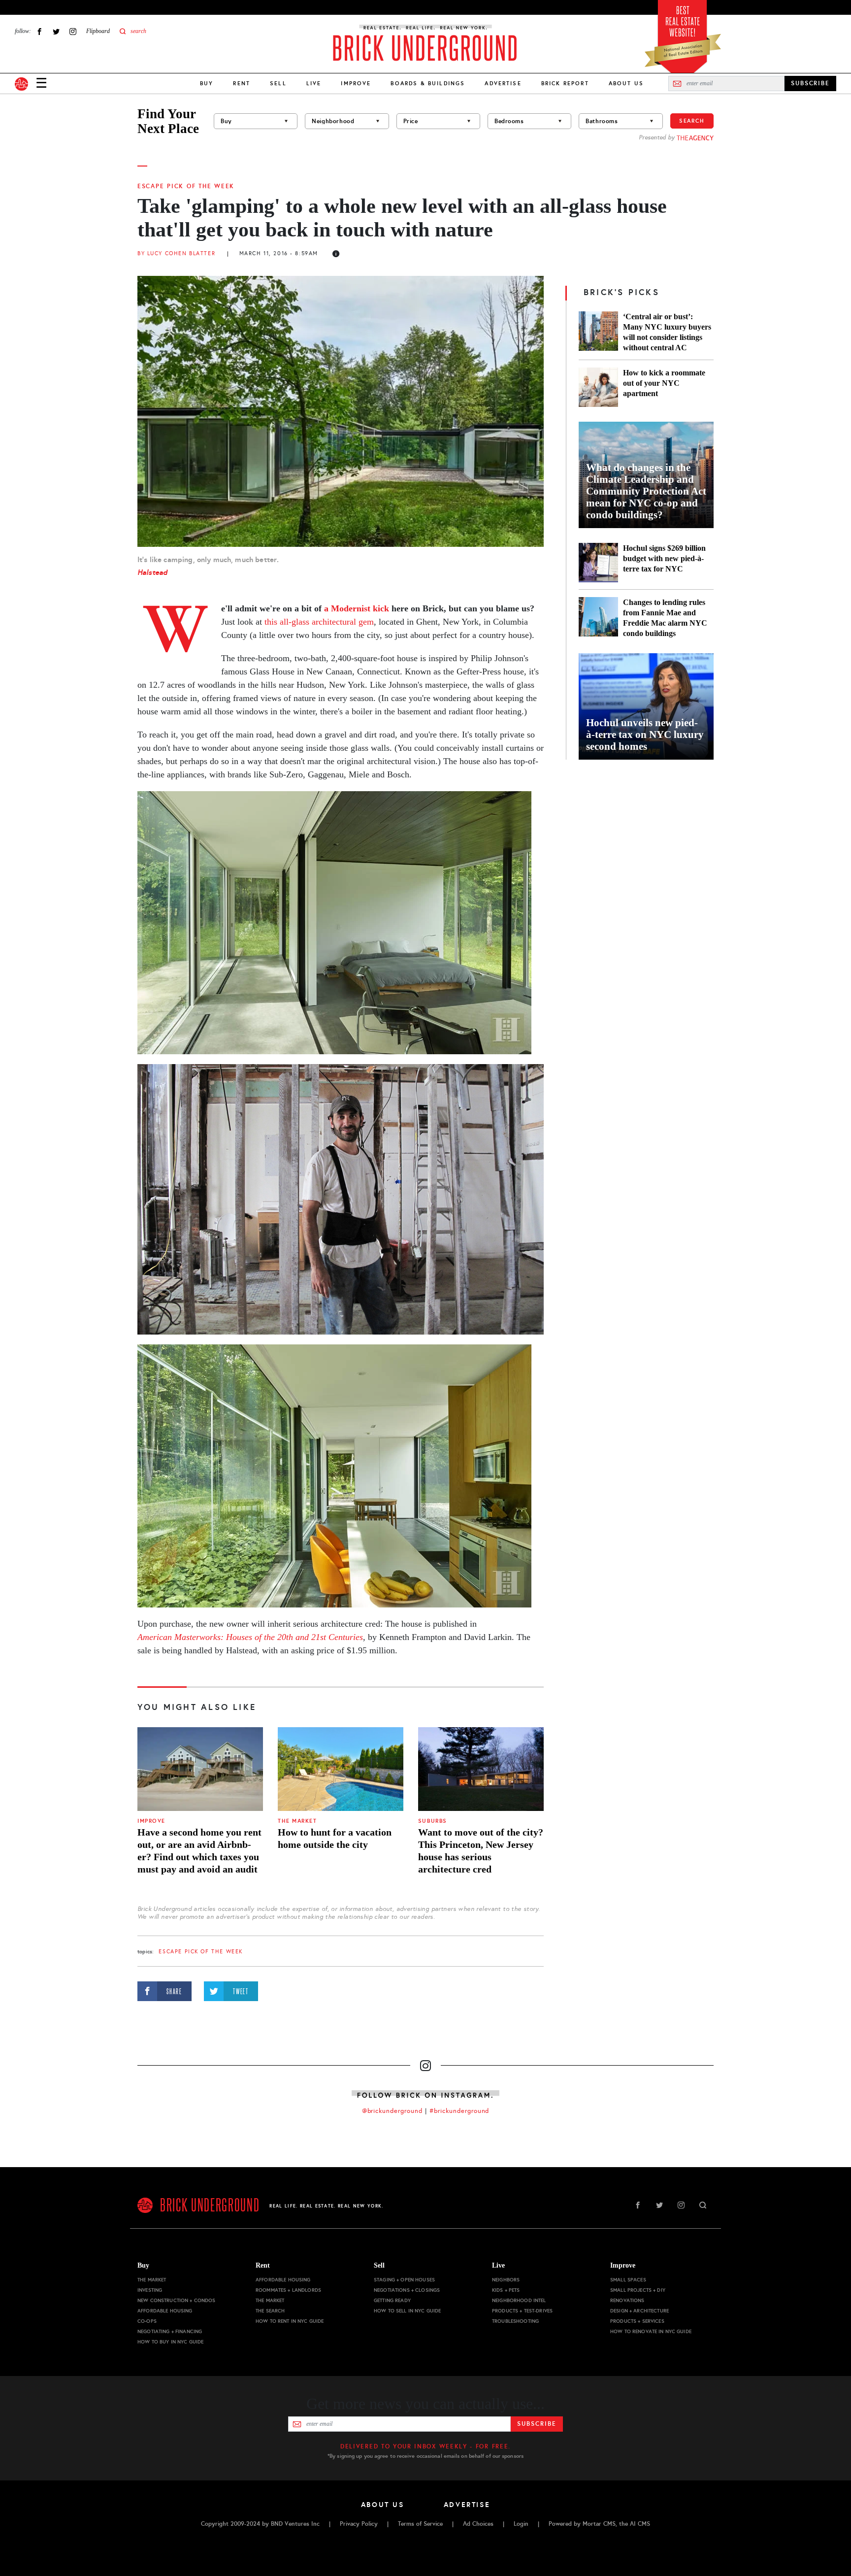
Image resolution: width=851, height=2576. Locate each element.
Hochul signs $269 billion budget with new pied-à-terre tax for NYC (664, 558)
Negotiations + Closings (407, 2290)
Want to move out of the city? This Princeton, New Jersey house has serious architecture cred (481, 1851)
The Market (297, 1821)
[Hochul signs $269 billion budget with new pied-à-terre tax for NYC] (598, 563)
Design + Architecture (639, 2311)
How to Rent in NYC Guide (290, 2321)
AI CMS (640, 2524)
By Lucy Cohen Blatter (176, 253)
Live (314, 83)
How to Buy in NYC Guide (170, 2342)
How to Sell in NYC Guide (407, 2311)
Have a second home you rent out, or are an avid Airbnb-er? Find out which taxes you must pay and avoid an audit (199, 1851)
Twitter (56, 31)
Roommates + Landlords (288, 2290)
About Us (626, 83)
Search (692, 121)
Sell (278, 83)
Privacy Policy (359, 2524)
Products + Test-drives (522, 2311)
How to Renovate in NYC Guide (651, 2331)
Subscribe (537, 2424)
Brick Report (565, 83)
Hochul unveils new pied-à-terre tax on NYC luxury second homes (645, 735)
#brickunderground (459, 2111)
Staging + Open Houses (404, 2280)
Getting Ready (392, 2300)
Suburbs (433, 1821)
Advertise (503, 83)
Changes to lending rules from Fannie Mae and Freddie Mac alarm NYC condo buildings (665, 618)
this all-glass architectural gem (319, 622)
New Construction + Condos (177, 2300)
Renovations (627, 2300)
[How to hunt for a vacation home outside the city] (341, 1769)
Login (521, 2524)
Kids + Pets (506, 2290)
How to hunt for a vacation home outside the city (335, 1838)
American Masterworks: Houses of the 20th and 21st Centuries (250, 1637)
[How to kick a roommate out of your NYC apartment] (598, 387)
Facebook (39, 31)
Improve (356, 83)
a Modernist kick (358, 608)
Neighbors (506, 2280)
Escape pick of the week (186, 186)
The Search (270, 2311)
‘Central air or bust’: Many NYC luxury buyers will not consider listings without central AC (667, 332)
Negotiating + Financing (170, 2331)
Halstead (152, 572)
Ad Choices (478, 2524)
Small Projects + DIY (638, 2290)
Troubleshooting (515, 2321)
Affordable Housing (165, 2311)
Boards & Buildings (428, 83)
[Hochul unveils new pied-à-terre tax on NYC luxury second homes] (646, 706)
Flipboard (98, 31)
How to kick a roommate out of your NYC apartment (664, 383)
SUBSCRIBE (810, 83)
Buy (207, 83)
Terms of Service (420, 2524)
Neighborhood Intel (519, 2300)
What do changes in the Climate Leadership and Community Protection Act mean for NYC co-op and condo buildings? (646, 491)
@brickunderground (393, 2111)
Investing (150, 2290)
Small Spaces (628, 2280)
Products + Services (637, 2321)
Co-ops (147, 2321)
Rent (242, 83)
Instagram (73, 31)
